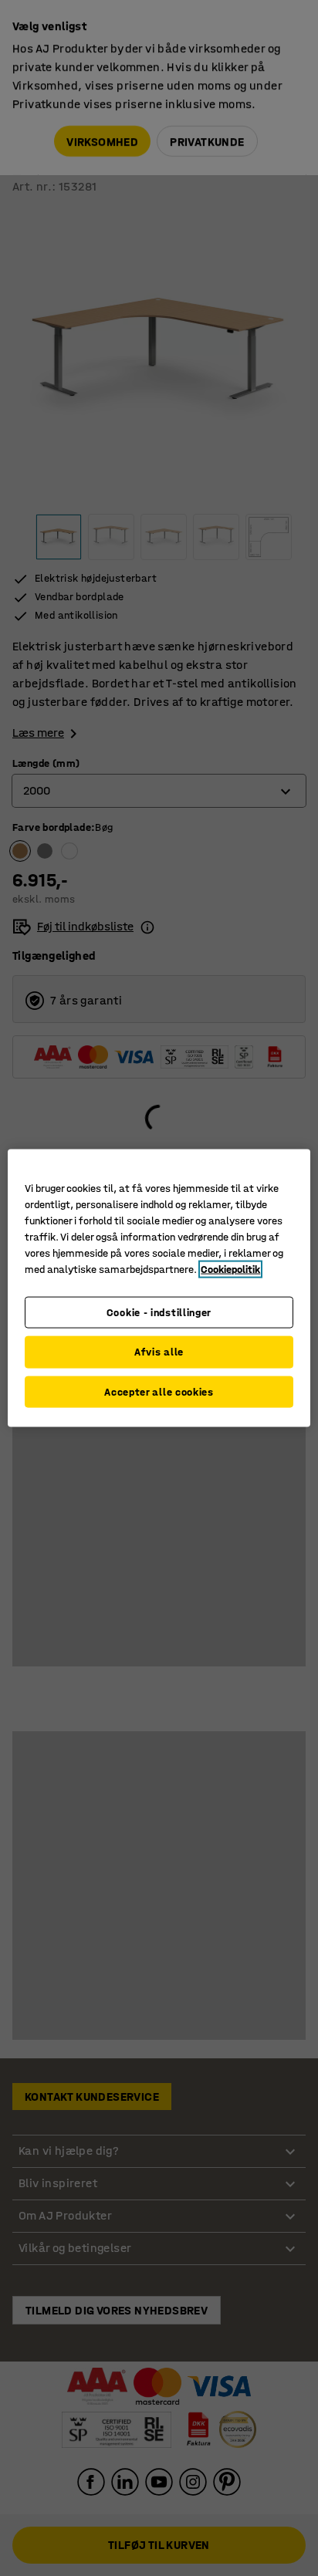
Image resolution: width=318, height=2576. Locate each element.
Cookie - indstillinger (159, 1312)
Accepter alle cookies (159, 1391)
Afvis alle (159, 1352)
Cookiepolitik (230, 1269)
